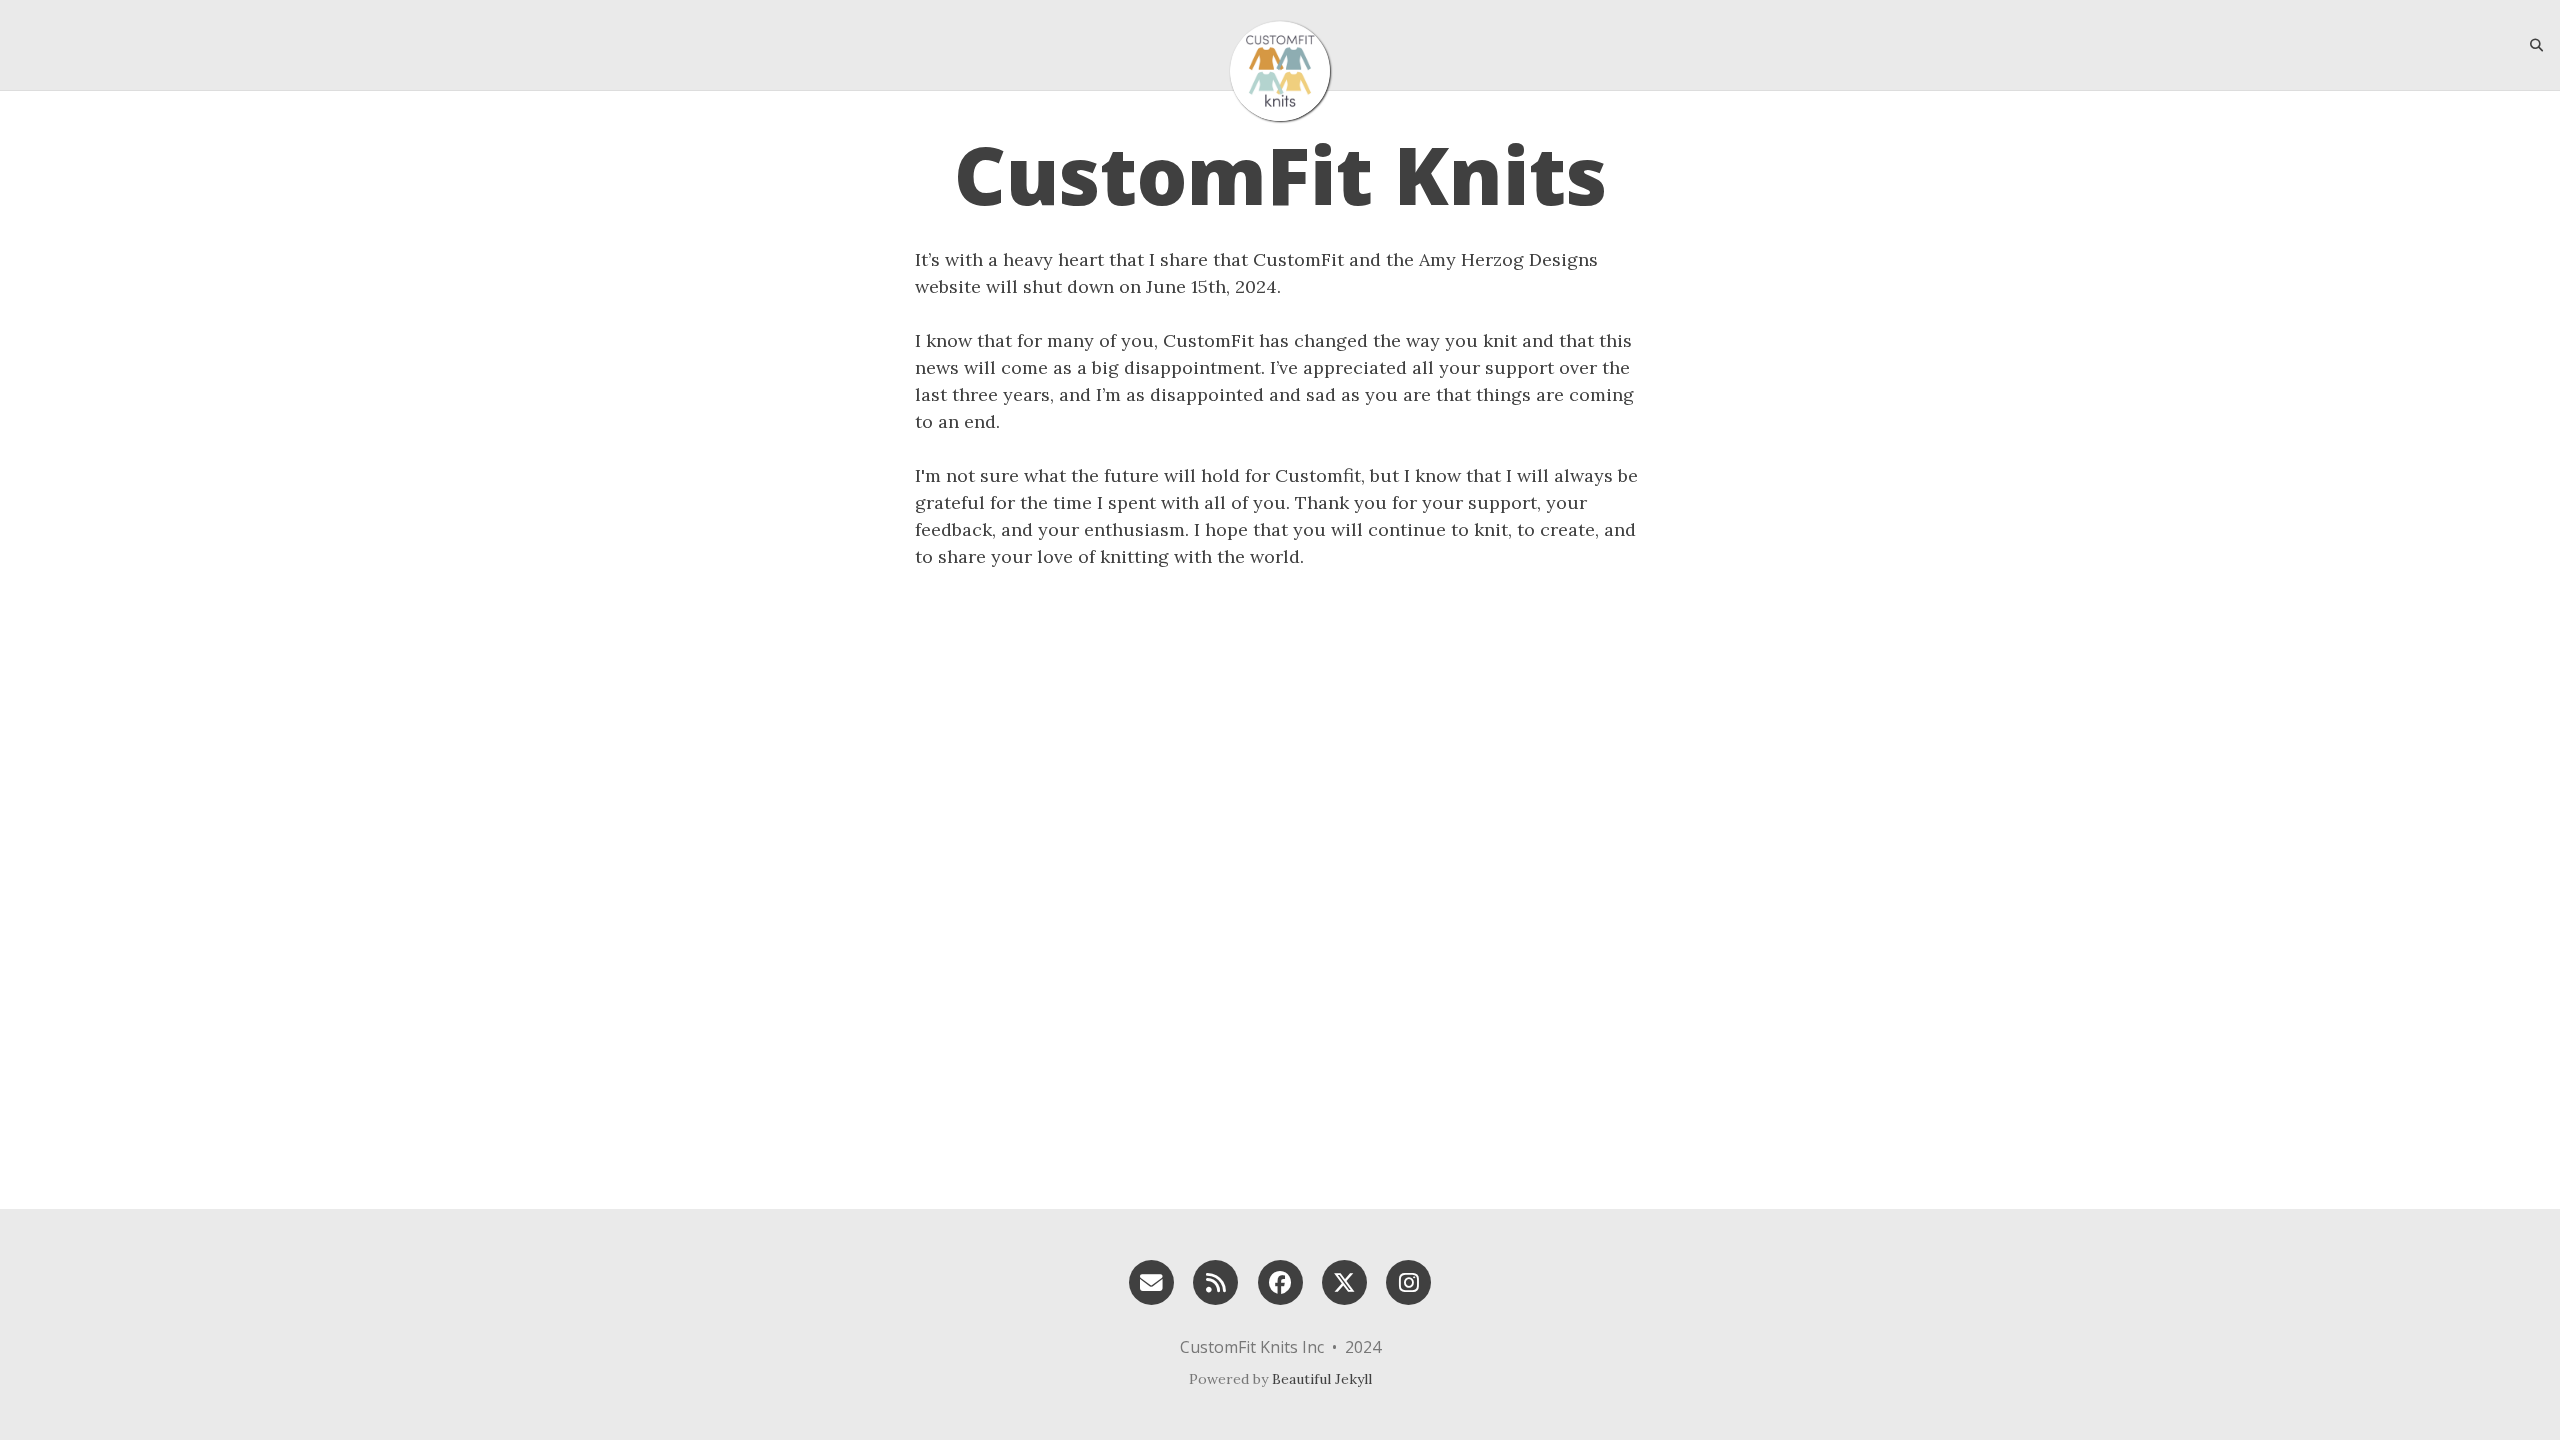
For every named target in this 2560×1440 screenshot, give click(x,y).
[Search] (2529, 45)
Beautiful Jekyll (1322, 1379)
